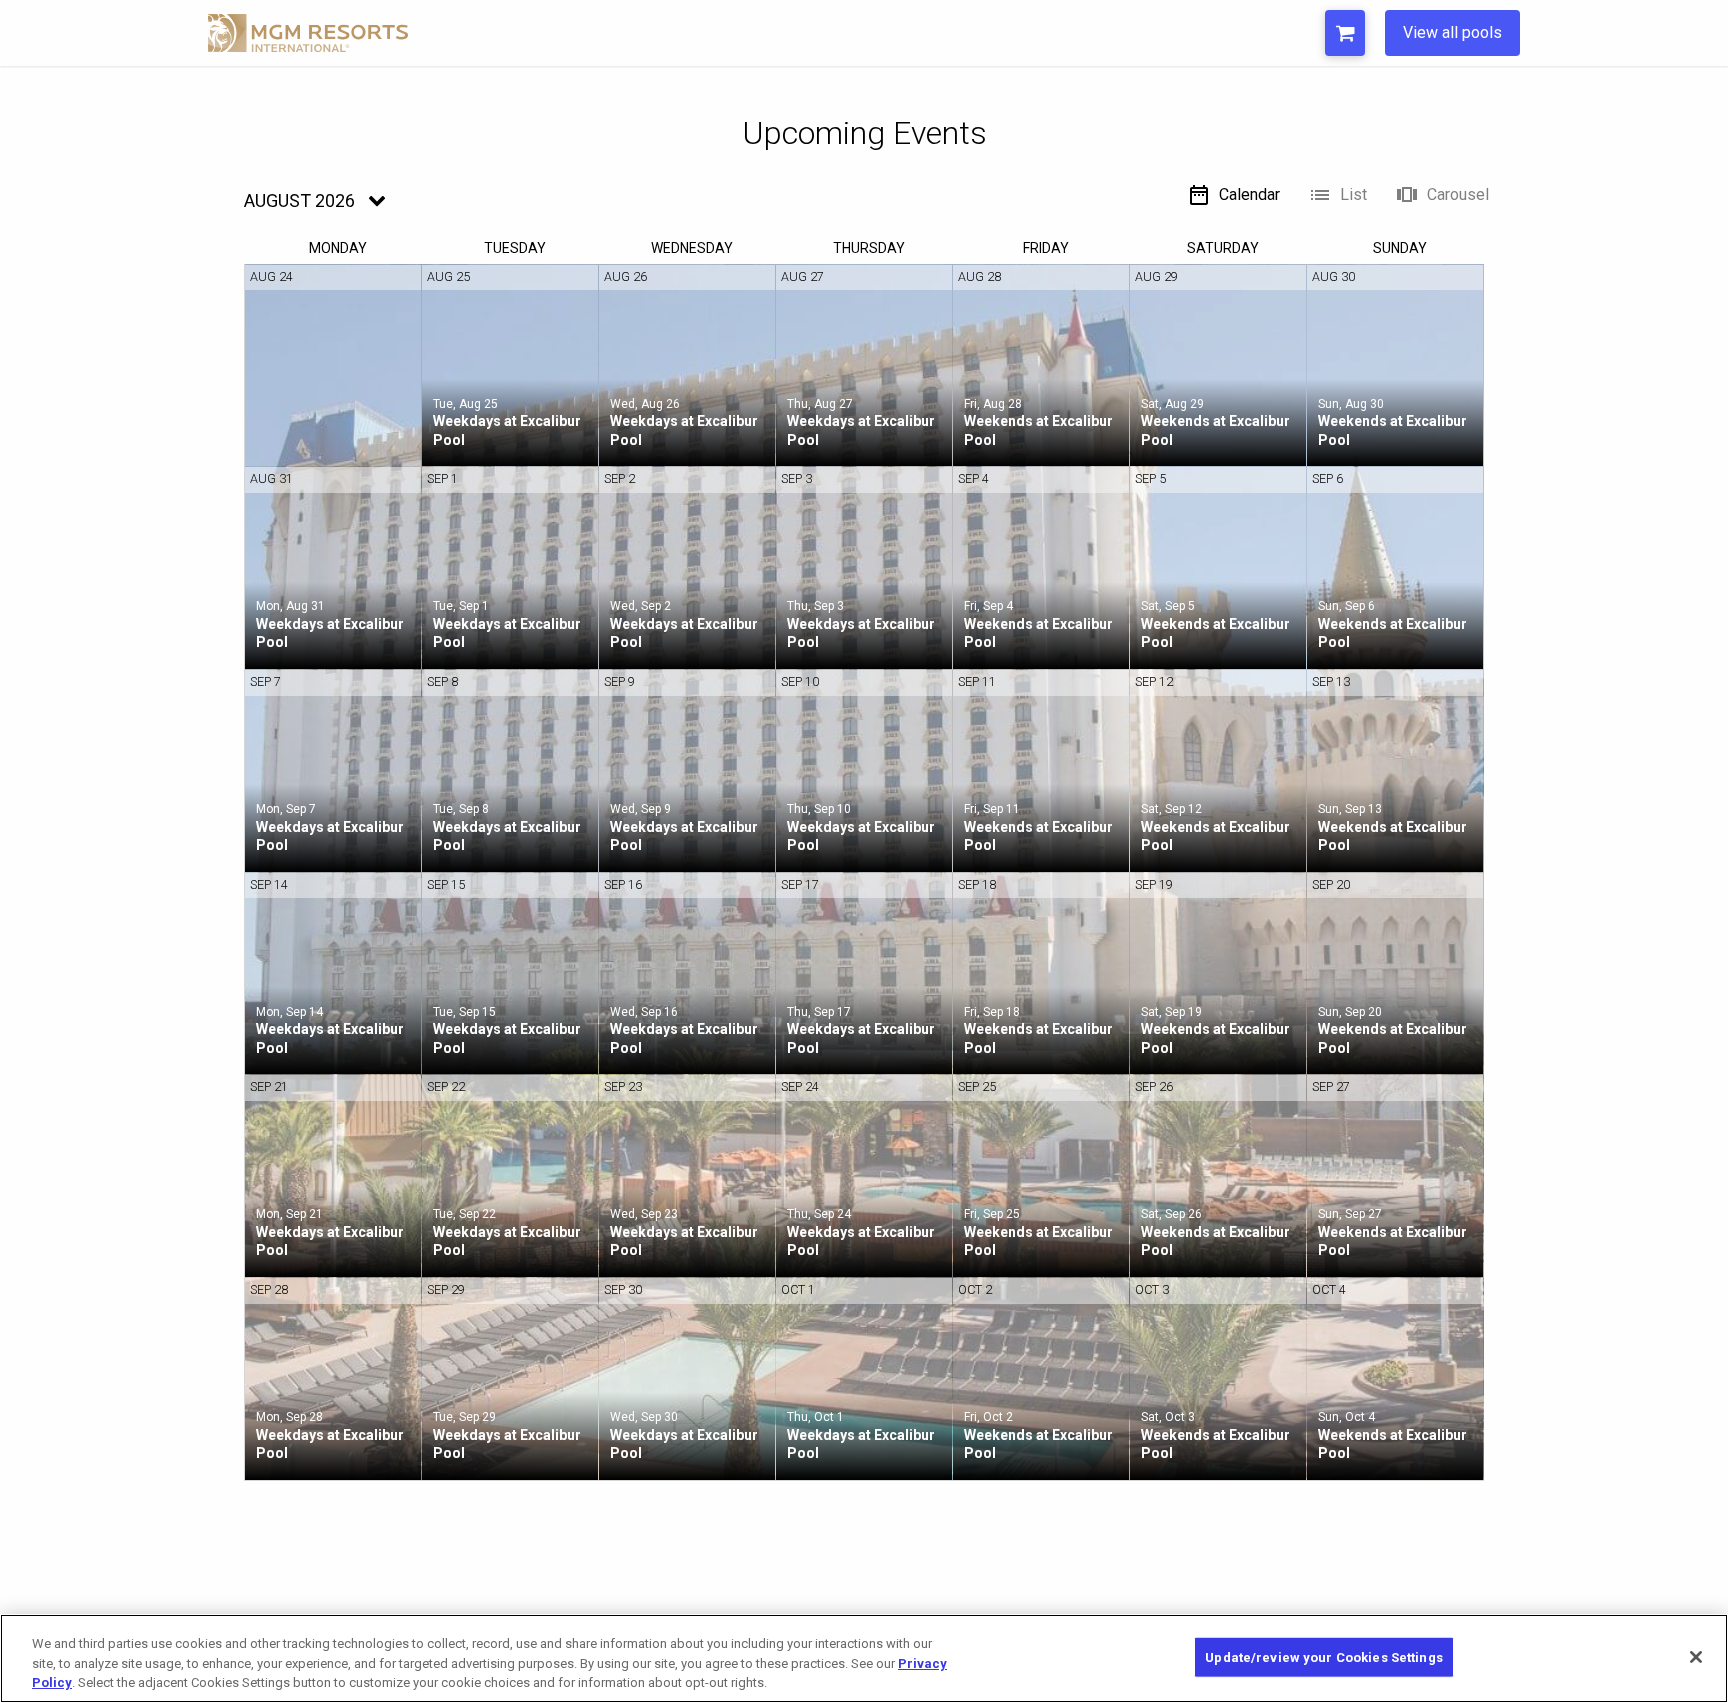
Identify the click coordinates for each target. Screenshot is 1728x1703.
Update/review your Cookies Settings (1324, 1656)
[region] (864, 1658)
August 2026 (299, 200)
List (1353, 194)
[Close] (1696, 1657)
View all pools (1452, 32)
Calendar (1249, 194)
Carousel (1458, 194)
